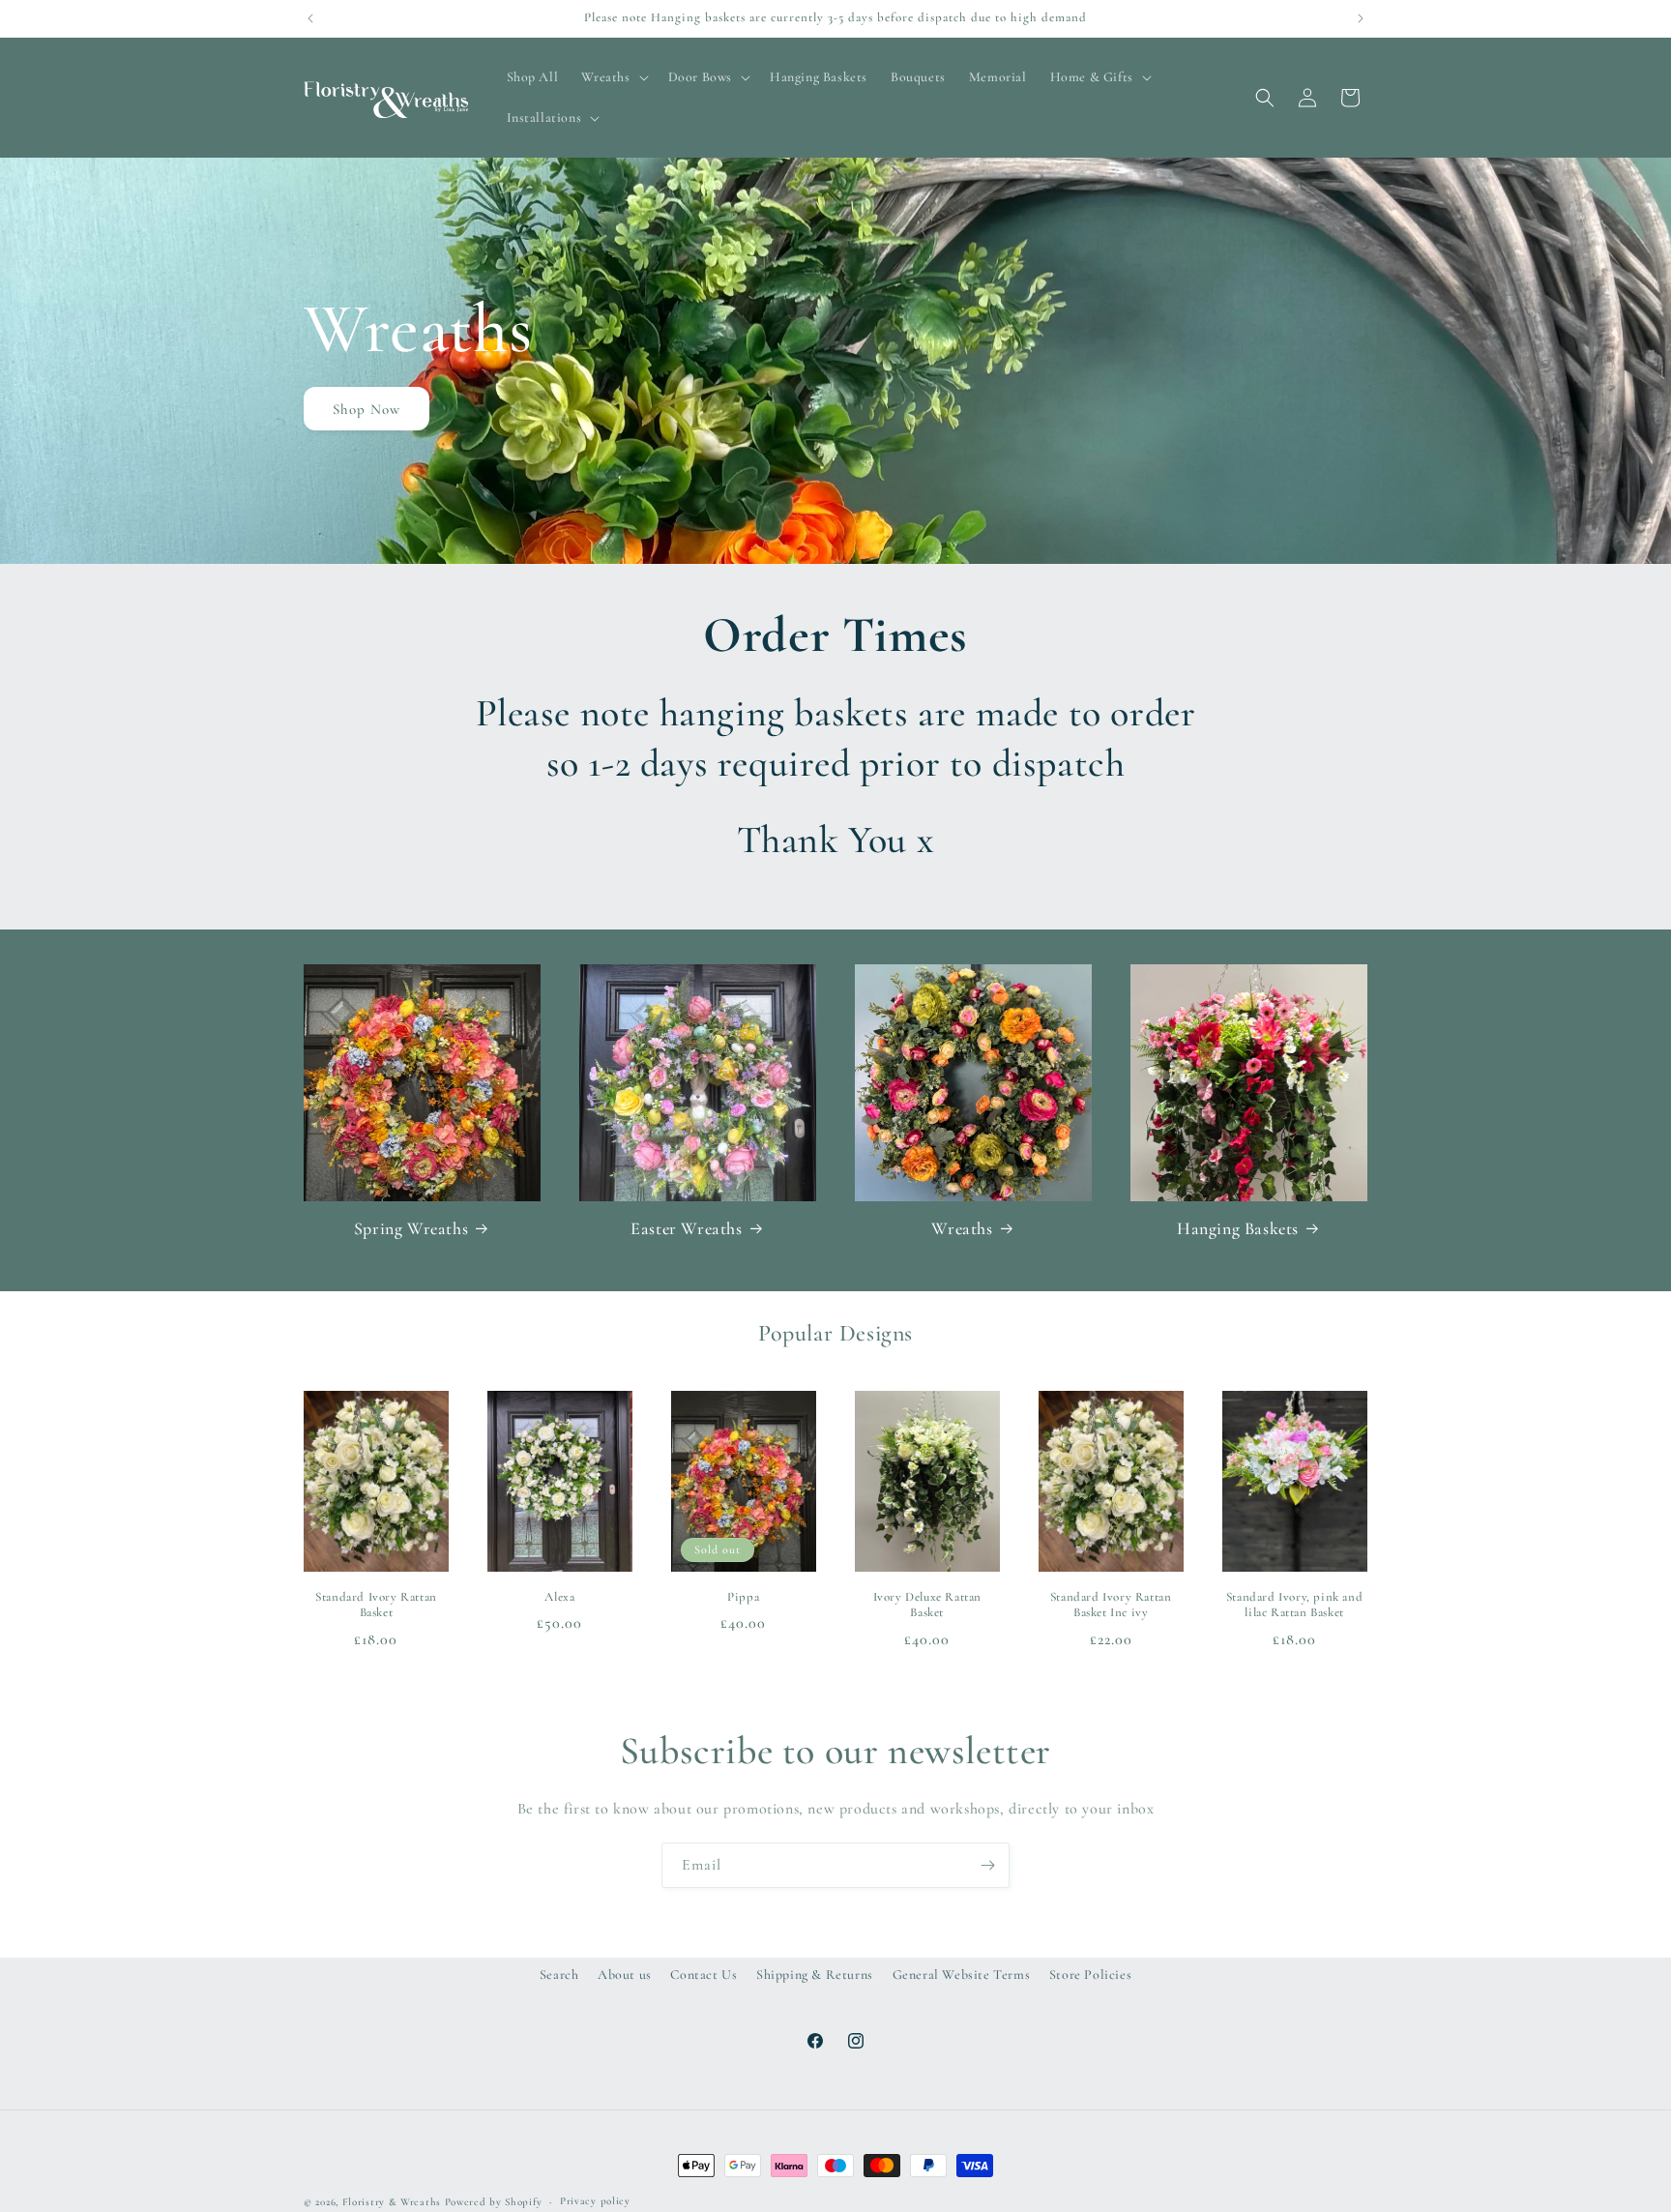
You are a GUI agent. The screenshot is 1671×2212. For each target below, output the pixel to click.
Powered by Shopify (494, 2202)
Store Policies (1090, 1975)
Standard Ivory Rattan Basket (376, 1605)
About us (625, 1975)
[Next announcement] (1361, 18)
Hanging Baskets (1238, 1228)
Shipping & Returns (815, 1975)
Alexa (559, 1597)
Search (559, 1975)
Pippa (743, 1597)
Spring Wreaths (411, 1228)
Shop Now (366, 409)
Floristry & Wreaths (392, 2202)
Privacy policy (595, 2201)
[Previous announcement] (310, 18)
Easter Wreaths (686, 1228)
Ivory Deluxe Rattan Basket (927, 1605)
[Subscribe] (987, 1865)
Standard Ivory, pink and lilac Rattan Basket (1294, 1605)
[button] (613, 77)
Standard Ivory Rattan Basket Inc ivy (1111, 1605)
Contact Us (704, 1975)
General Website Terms (962, 1975)
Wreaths (962, 1228)
